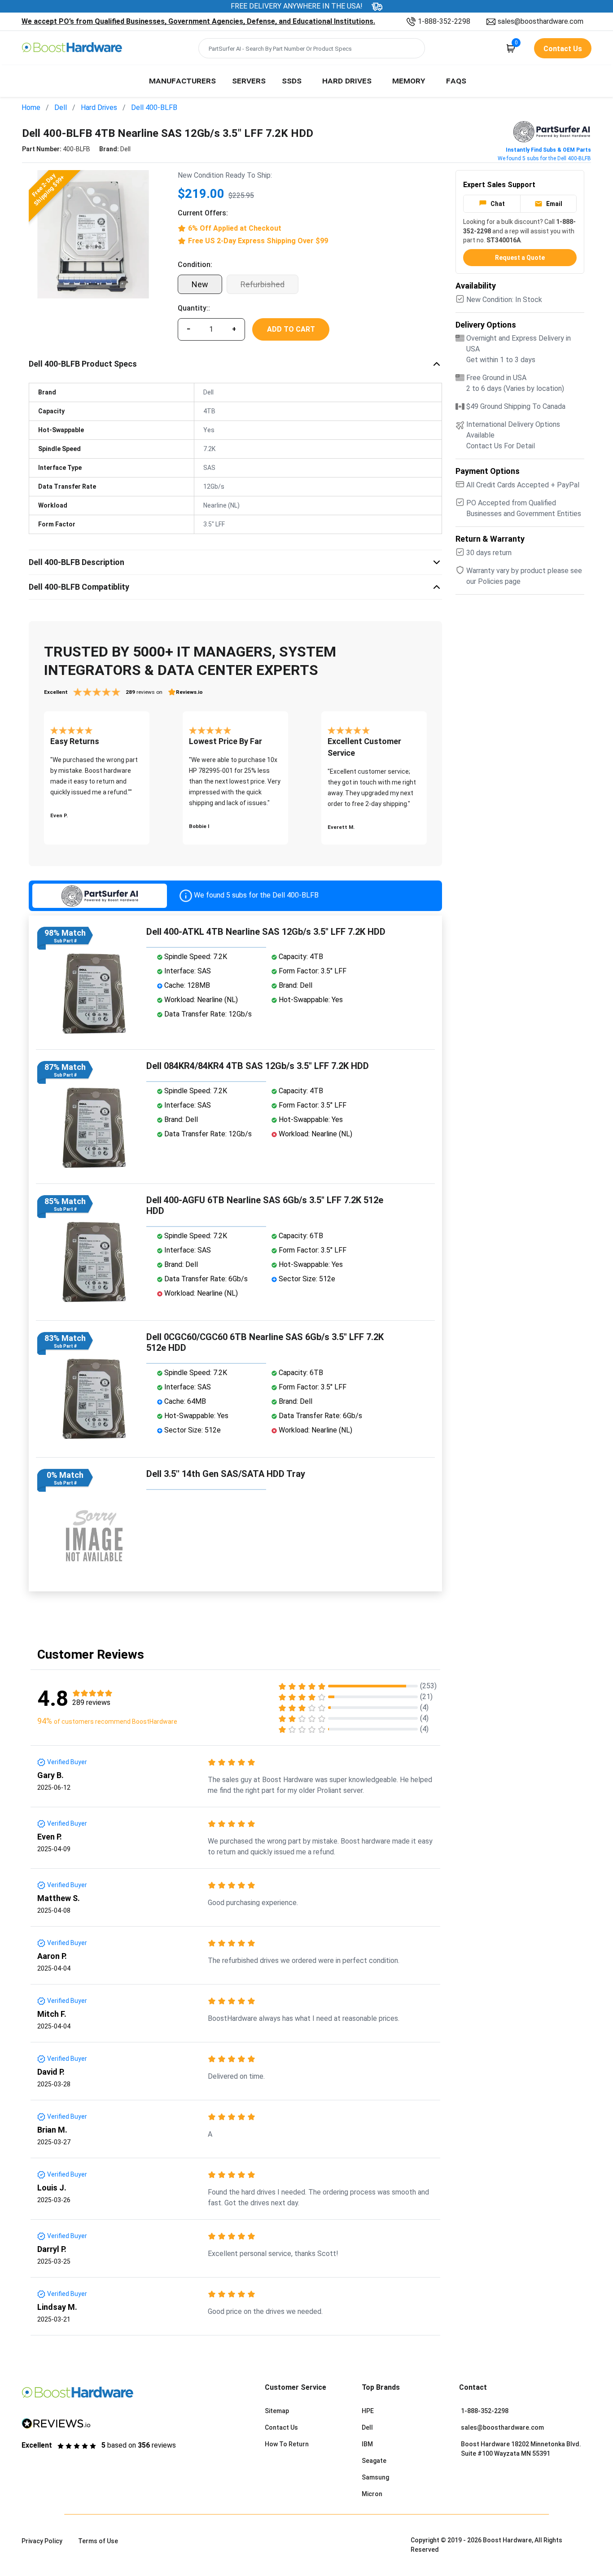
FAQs (456, 80)
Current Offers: (203, 213)
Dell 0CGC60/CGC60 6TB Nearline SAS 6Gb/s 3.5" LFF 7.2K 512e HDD (265, 1342)
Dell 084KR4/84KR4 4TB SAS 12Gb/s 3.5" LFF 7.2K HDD (258, 1066)
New (200, 284)
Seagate (374, 2461)
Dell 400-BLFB (154, 107)
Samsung (375, 2477)
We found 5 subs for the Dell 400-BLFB (544, 158)
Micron (372, 2494)
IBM (367, 2444)
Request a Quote (520, 258)
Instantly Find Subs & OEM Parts (548, 150)
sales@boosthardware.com (541, 21)
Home (31, 107)
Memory (409, 80)
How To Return (287, 2444)
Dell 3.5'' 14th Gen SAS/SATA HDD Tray (226, 1474)
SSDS (292, 80)
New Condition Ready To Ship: (225, 175)
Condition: (195, 265)
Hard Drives (347, 80)
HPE (368, 2411)
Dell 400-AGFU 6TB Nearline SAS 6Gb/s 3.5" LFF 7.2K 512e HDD (265, 1205)
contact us (563, 49)
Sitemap (277, 2411)
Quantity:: (194, 308)
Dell (61, 107)
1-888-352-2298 (444, 21)
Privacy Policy (42, 2541)
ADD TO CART (291, 329)
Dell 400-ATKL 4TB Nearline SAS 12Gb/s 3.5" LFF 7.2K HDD (266, 932)
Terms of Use (98, 2541)
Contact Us (281, 2427)
